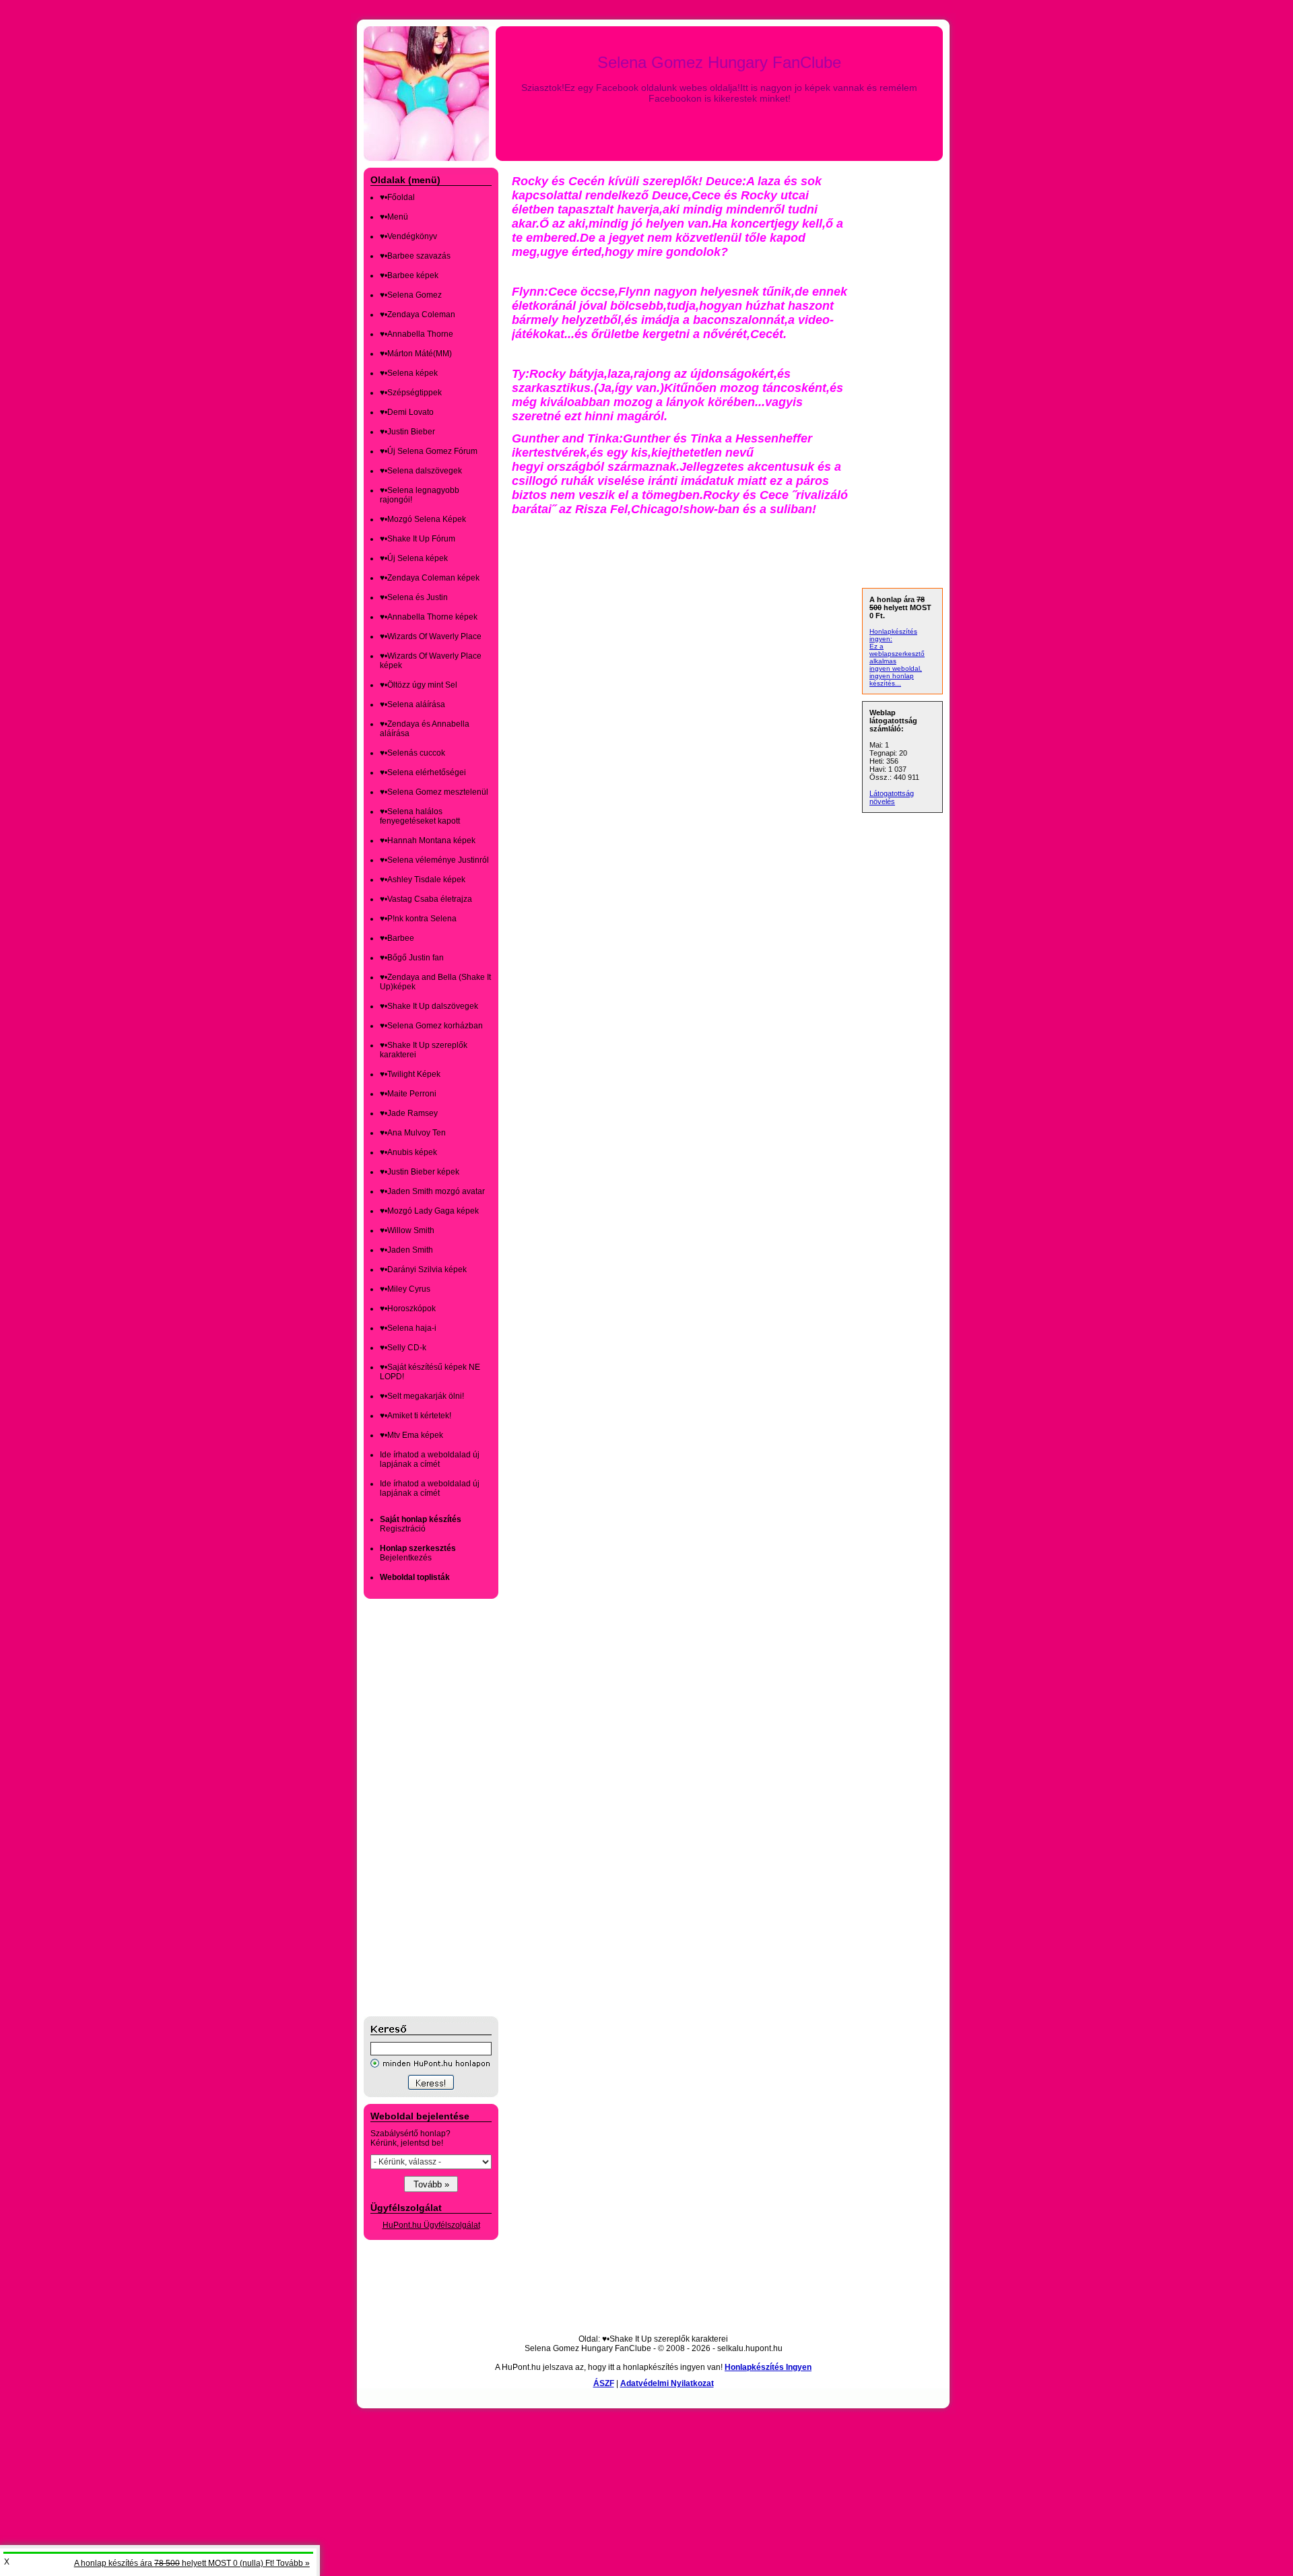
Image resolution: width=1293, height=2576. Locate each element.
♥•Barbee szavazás (415, 256)
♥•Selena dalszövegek (421, 471)
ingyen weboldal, (896, 668)
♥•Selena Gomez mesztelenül (434, 792)
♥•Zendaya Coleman (418, 315)
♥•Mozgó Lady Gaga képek (429, 1211)
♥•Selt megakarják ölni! (422, 1396)
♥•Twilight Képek (410, 1074)
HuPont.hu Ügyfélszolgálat (431, 2225)
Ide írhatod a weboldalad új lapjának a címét (430, 1459)
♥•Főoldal (397, 197)
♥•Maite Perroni (408, 1094)
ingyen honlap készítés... (892, 680)
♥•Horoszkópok (408, 1309)
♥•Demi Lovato (407, 412)
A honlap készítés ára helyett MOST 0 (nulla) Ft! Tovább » (192, 2563)
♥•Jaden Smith (406, 1250)
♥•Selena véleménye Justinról (434, 860)
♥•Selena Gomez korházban (431, 1026)
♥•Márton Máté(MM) (416, 354)
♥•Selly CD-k (403, 1348)
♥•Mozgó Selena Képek (423, 519)
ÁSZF (604, 2383)
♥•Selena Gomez (411, 295)
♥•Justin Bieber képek (420, 1172)
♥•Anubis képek (408, 1152)
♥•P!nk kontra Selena (418, 919)
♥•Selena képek (409, 373)
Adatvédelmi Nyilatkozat (667, 2383)
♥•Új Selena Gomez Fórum (429, 451)
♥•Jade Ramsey (409, 1113)
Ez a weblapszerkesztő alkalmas (897, 654)
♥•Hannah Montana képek (428, 840)
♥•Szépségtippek (411, 393)
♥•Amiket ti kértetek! (416, 1416)
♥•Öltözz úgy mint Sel (419, 685)
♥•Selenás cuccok (412, 753)
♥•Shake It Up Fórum (418, 539)
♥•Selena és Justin (414, 597)
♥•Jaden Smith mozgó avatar (432, 1191)
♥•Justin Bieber (407, 432)
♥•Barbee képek (409, 275)
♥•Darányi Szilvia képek (423, 1269)
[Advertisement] (418, 1808)
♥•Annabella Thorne (417, 334)
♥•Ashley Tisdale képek (423, 880)
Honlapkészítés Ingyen (768, 2367)
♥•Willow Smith (407, 1230)
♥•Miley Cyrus (405, 1289)
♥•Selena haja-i (408, 1328)
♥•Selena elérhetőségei (423, 772)
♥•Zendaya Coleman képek (430, 578)
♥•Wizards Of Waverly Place (431, 636)
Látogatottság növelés (892, 797)
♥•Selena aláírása (412, 704)
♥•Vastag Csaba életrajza (426, 899)
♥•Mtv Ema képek (411, 1435)
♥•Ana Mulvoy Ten (413, 1133)
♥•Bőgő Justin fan (412, 958)
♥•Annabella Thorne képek (429, 617)
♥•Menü (394, 217)
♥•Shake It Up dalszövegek (429, 1006)
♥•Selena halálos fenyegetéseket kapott (420, 816)
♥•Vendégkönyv (408, 236)
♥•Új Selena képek (414, 558)
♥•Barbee (397, 938)
